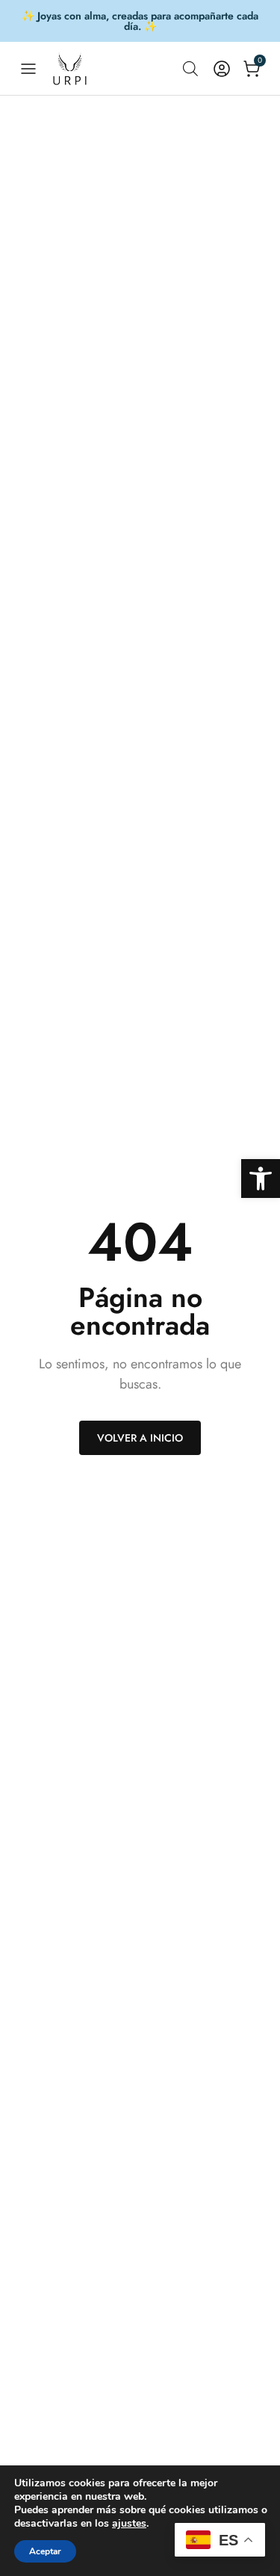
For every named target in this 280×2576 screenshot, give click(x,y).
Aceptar (45, 2551)
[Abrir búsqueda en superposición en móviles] (190, 68)
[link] (261, 1179)
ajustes (129, 2524)
